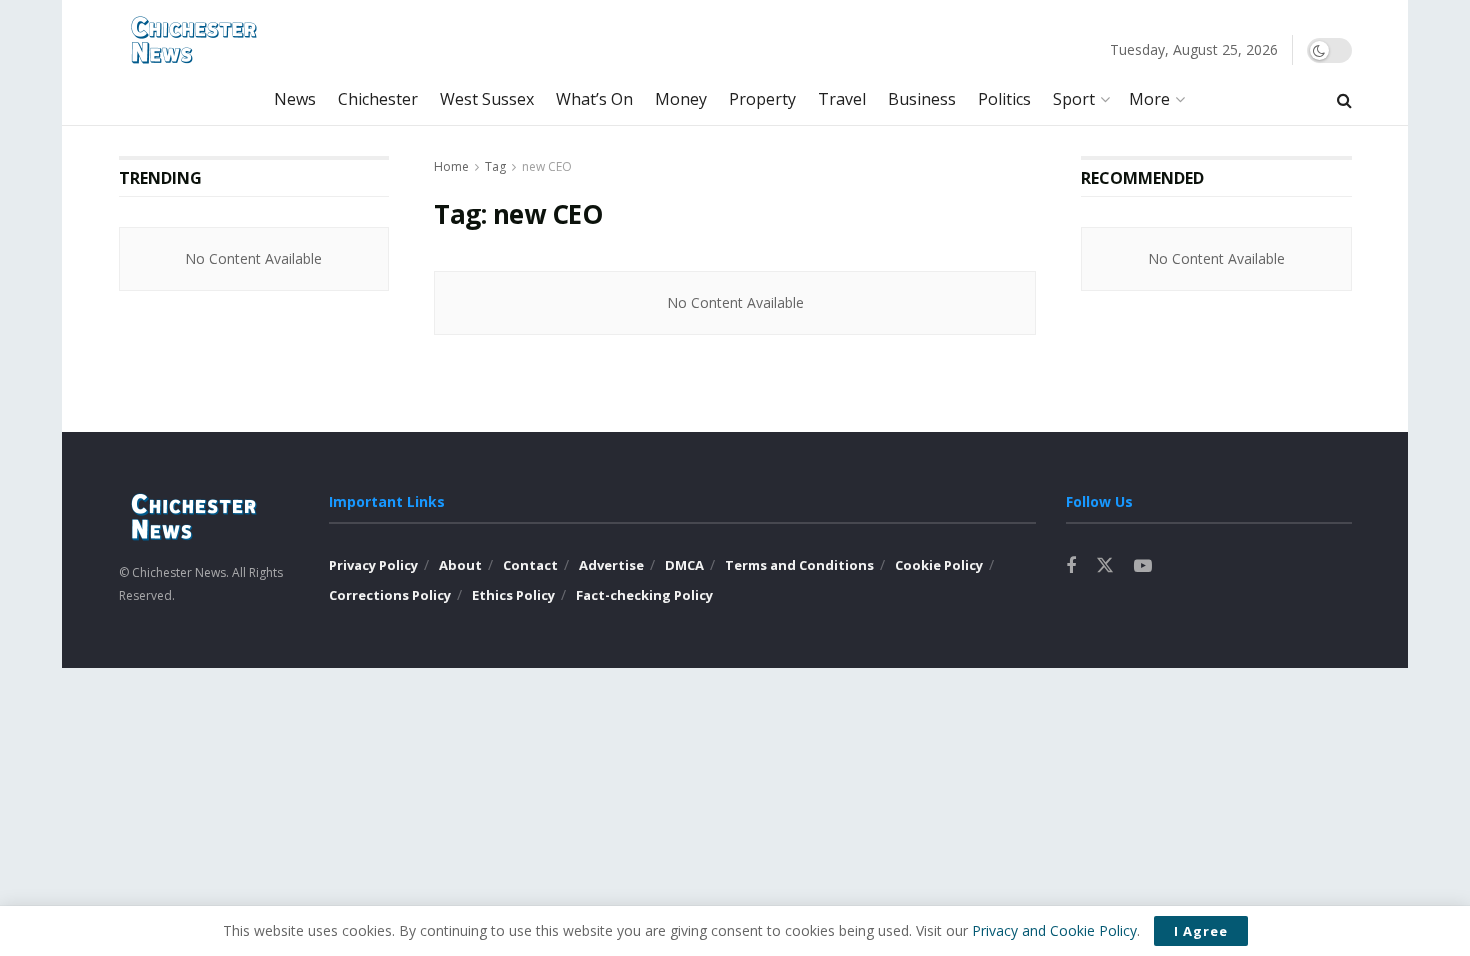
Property (762, 99)
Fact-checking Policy (644, 595)
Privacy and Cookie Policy (1054, 930)
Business (922, 99)
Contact (530, 565)
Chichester (378, 99)
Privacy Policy (373, 565)
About (460, 565)
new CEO (547, 166)
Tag (495, 166)
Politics (1004, 99)
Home (451, 166)
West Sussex (487, 99)
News (295, 99)
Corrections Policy (390, 595)
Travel (842, 99)
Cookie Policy (939, 565)
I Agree (1201, 931)
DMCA (684, 565)
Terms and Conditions (799, 565)
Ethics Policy (513, 595)
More (1149, 99)
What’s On (594, 99)
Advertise (611, 565)
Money (681, 99)
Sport (1074, 99)
